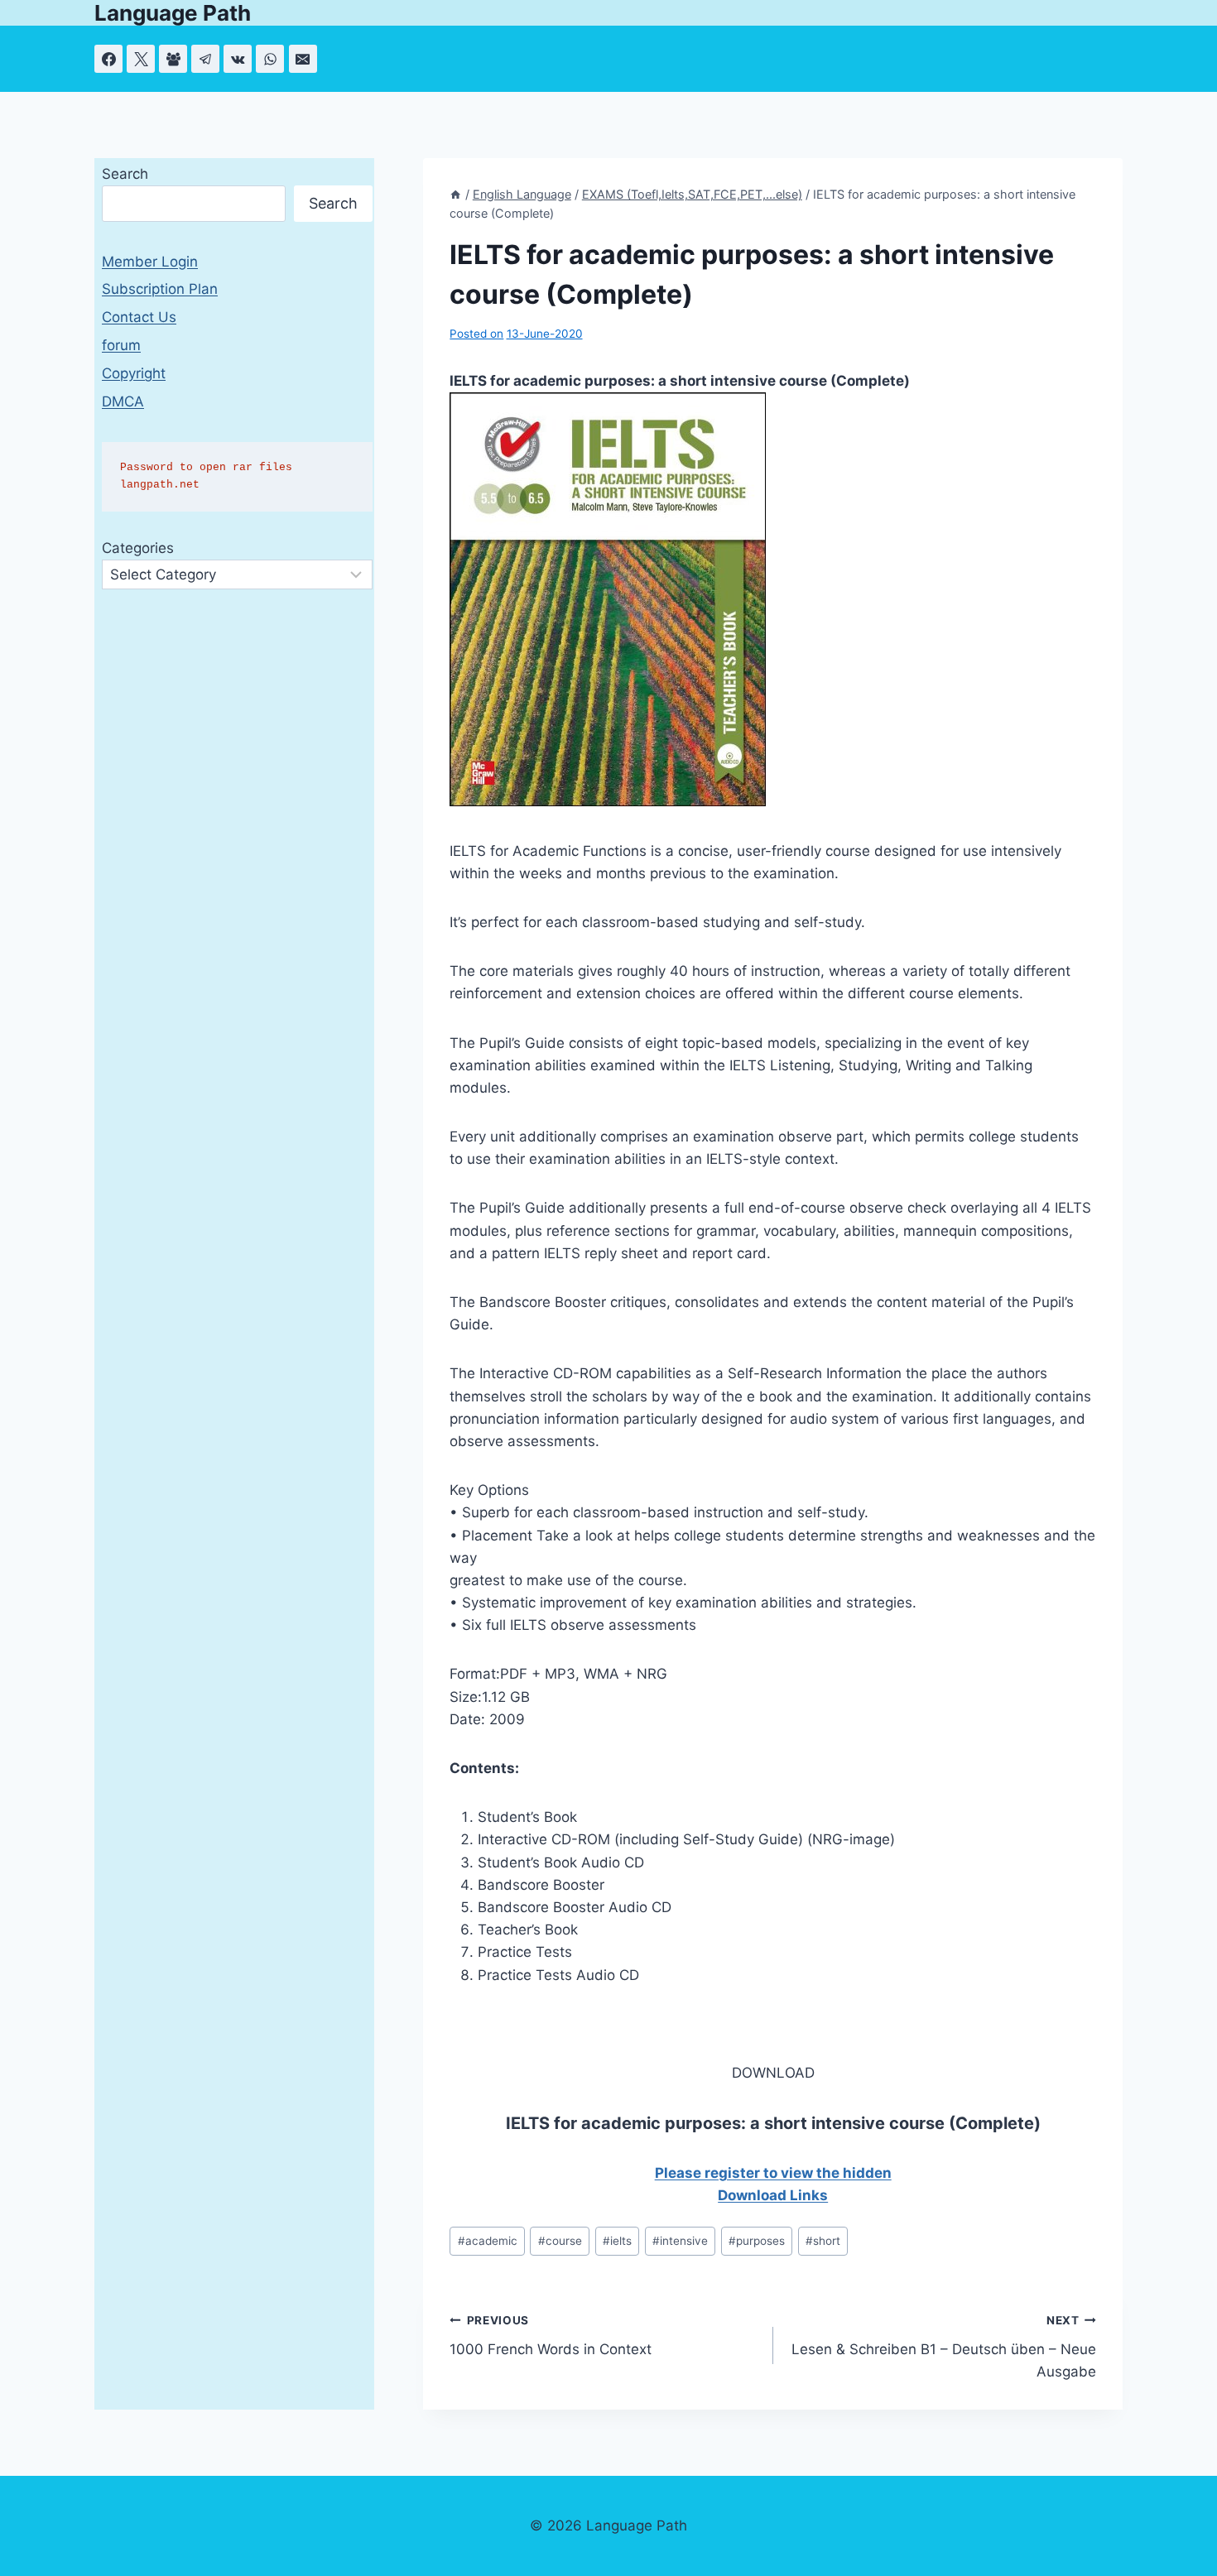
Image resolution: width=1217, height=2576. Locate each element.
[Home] (455, 194)
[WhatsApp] (270, 59)
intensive (680, 2241)
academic (488, 2241)
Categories (138, 548)
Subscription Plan (160, 289)
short (823, 2241)
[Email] (303, 59)
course (560, 2241)
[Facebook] (108, 59)
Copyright (134, 373)
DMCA (123, 401)
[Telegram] (205, 59)
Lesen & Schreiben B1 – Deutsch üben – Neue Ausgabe (944, 2347)
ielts (617, 2241)
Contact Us (139, 317)
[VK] (238, 59)
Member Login (150, 262)
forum (121, 345)
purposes (757, 2241)
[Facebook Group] (173, 59)
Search (125, 174)
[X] (141, 59)
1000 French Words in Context (551, 2336)
